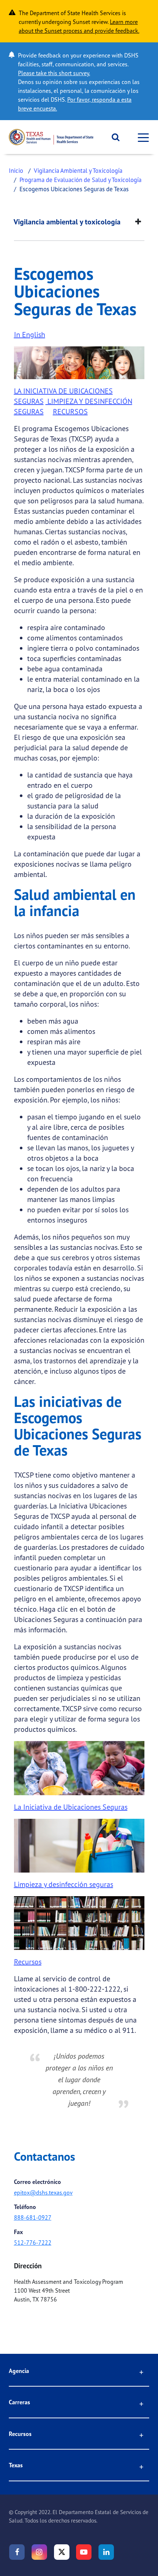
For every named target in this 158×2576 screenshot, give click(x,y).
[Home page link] (51, 137)
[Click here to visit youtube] (84, 2552)
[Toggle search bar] (113, 137)
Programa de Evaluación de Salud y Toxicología (80, 180)
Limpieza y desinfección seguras (64, 1884)
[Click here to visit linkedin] (106, 2552)
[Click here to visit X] (62, 2552)
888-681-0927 (33, 2217)
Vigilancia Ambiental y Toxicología (78, 170)
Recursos (28, 1962)
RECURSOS (70, 411)
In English (30, 334)
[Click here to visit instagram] (39, 2552)
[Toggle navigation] (141, 137)
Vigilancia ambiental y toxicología (67, 222)
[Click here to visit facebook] (17, 2552)
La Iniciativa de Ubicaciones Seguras (71, 1807)
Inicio (16, 170)
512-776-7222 (33, 2243)
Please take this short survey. (54, 73)
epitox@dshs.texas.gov (43, 2192)
